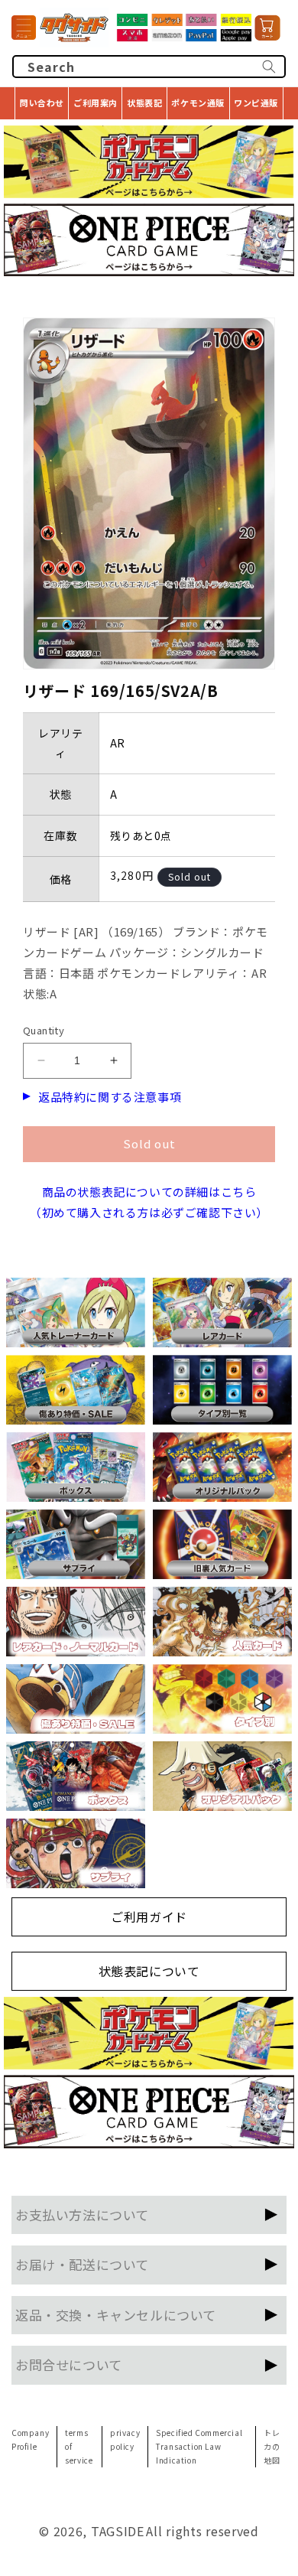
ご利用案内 (96, 103)
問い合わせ (42, 103)
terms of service (79, 2446)
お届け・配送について (82, 2264)
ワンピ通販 (256, 103)
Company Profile (30, 2439)
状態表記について (149, 1971)
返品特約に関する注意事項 (110, 1097)
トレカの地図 (272, 2446)
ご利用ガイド (149, 1917)
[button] (24, 28)
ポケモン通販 (198, 103)
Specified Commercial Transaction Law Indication (199, 2446)
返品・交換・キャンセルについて (116, 2315)
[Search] (269, 67)
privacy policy (125, 2439)
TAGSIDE (118, 2531)
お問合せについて (69, 2364)
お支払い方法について (82, 2215)
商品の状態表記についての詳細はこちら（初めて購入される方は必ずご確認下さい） (149, 1202)
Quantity (44, 1030)
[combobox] (149, 67)
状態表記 (144, 103)
